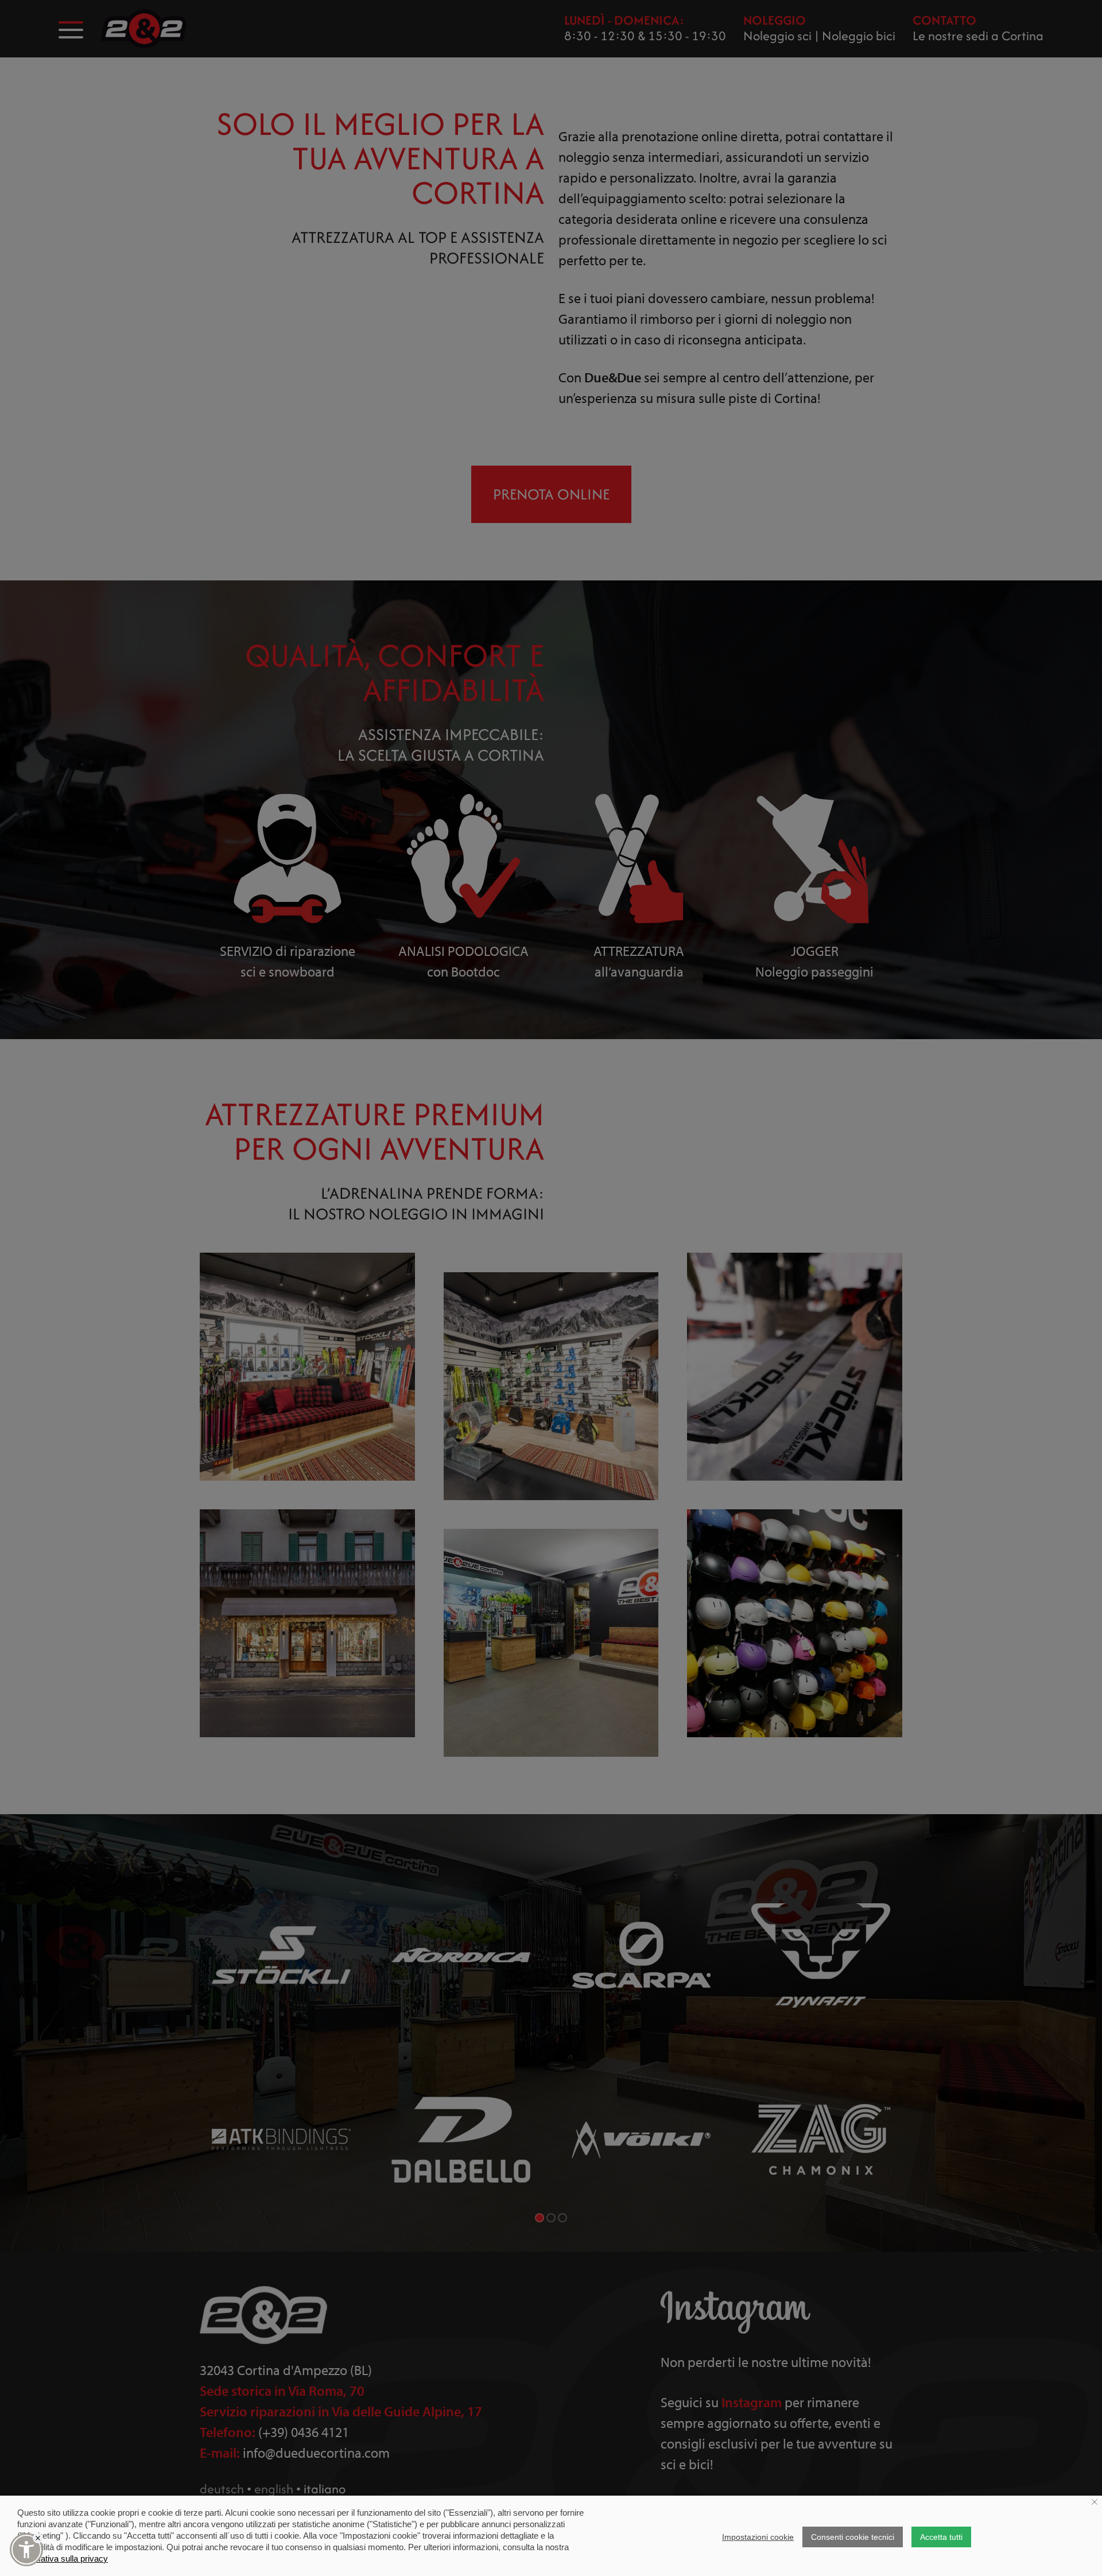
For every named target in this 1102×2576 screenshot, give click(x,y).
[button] (26, 2550)
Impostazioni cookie (758, 2537)
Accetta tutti (941, 2537)
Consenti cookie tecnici (853, 2537)
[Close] (38, 2538)
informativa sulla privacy (63, 2558)
